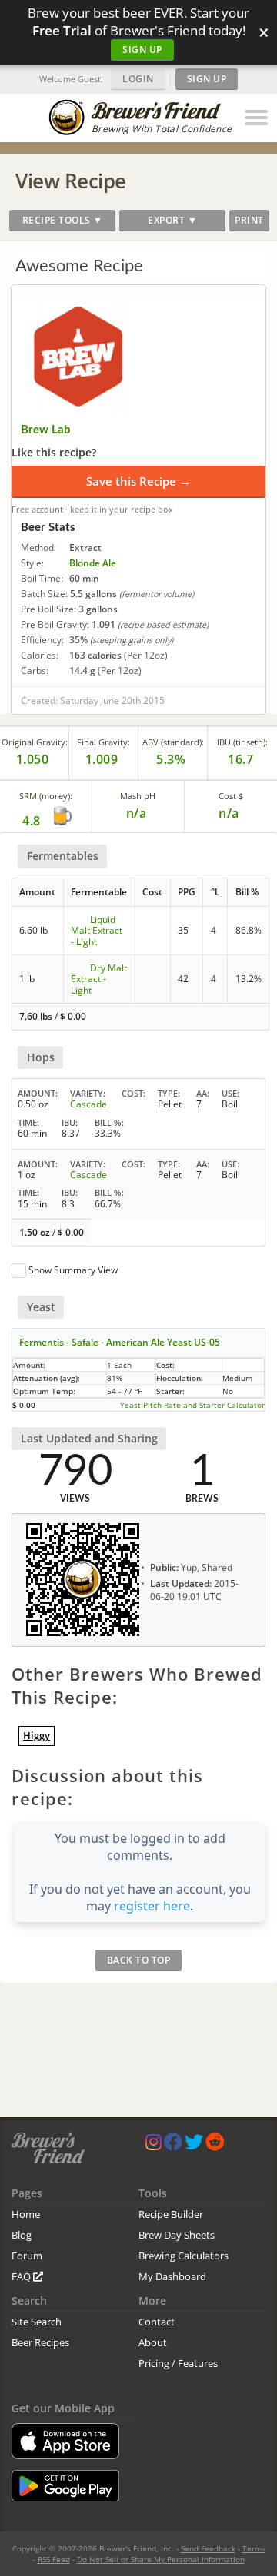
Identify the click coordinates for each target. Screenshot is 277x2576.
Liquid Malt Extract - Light (97, 931)
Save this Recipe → (138, 481)
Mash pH (138, 796)
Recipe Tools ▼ (63, 220)
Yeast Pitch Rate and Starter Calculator (192, 1405)
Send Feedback (208, 2548)
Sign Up (142, 50)
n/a (229, 813)
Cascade (88, 1104)
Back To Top (139, 1960)
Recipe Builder (171, 2214)
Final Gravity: (103, 742)
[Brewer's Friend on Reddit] (215, 2145)
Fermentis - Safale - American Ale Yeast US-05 (120, 1342)
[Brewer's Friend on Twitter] (194, 2145)
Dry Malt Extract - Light (99, 979)
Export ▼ (172, 220)
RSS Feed (54, 2559)
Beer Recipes (40, 2342)
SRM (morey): (46, 796)
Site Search (37, 2322)
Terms (254, 2548)
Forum (27, 2256)
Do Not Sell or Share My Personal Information (161, 2559)
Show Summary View (73, 1270)
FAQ (22, 2276)
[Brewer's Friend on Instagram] (154, 2145)
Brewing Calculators (184, 2256)
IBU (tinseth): (242, 742)
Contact (157, 2322)
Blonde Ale (93, 563)
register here (152, 1906)
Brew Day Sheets (177, 2235)
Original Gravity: (35, 742)
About (153, 2342)
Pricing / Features (178, 2363)
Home (26, 2214)
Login (138, 79)
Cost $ (231, 796)
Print (249, 220)
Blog (22, 2235)
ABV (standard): (173, 742)
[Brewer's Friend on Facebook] (173, 2145)
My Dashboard (172, 2276)
